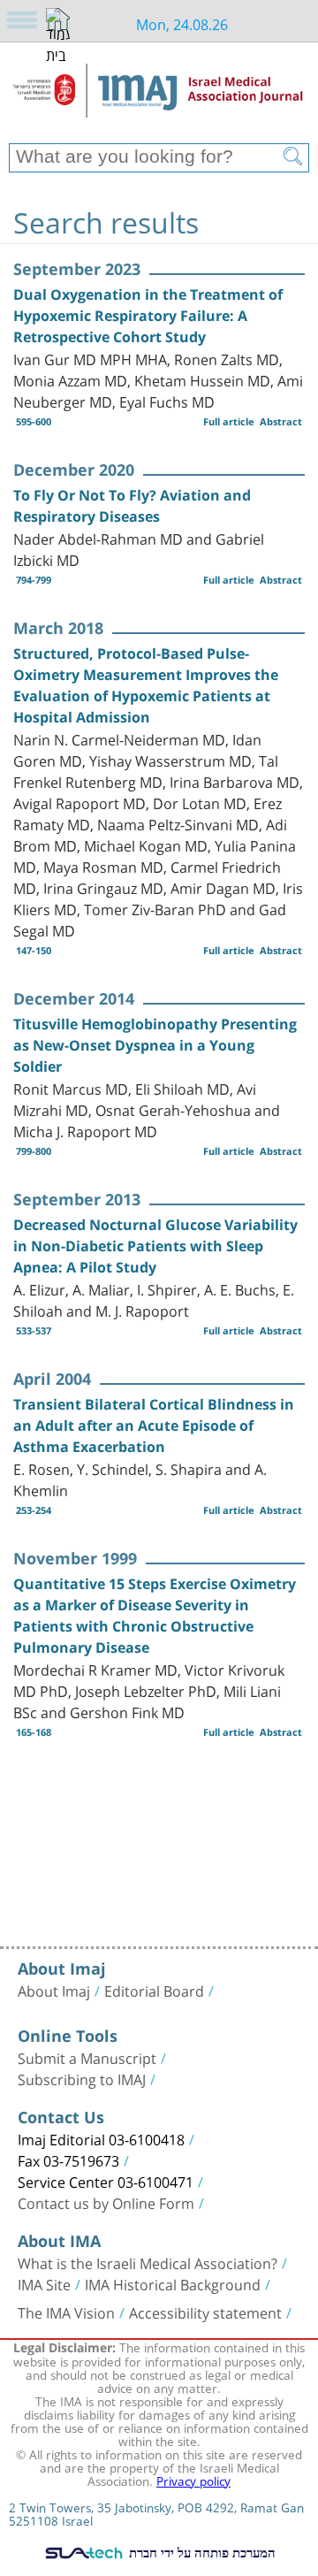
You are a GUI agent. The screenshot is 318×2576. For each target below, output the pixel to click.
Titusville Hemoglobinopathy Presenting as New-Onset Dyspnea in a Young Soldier (155, 1045)
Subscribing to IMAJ (82, 2078)
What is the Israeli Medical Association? (148, 2262)
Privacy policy (193, 2480)
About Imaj (54, 1990)
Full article (229, 421)
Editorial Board (154, 1990)
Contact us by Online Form (106, 2202)
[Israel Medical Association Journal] (159, 99)
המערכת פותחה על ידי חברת (201, 2552)
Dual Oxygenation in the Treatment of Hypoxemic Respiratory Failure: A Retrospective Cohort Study (148, 316)
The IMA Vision (66, 2312)
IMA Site (44, 2283)
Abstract (281, 421)
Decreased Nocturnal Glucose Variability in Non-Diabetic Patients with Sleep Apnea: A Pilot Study (155, 1246)
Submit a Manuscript (87, 2057)
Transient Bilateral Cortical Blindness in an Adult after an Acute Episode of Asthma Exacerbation (154, 1426)
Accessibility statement (205, 2312)
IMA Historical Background (173, 2283)
